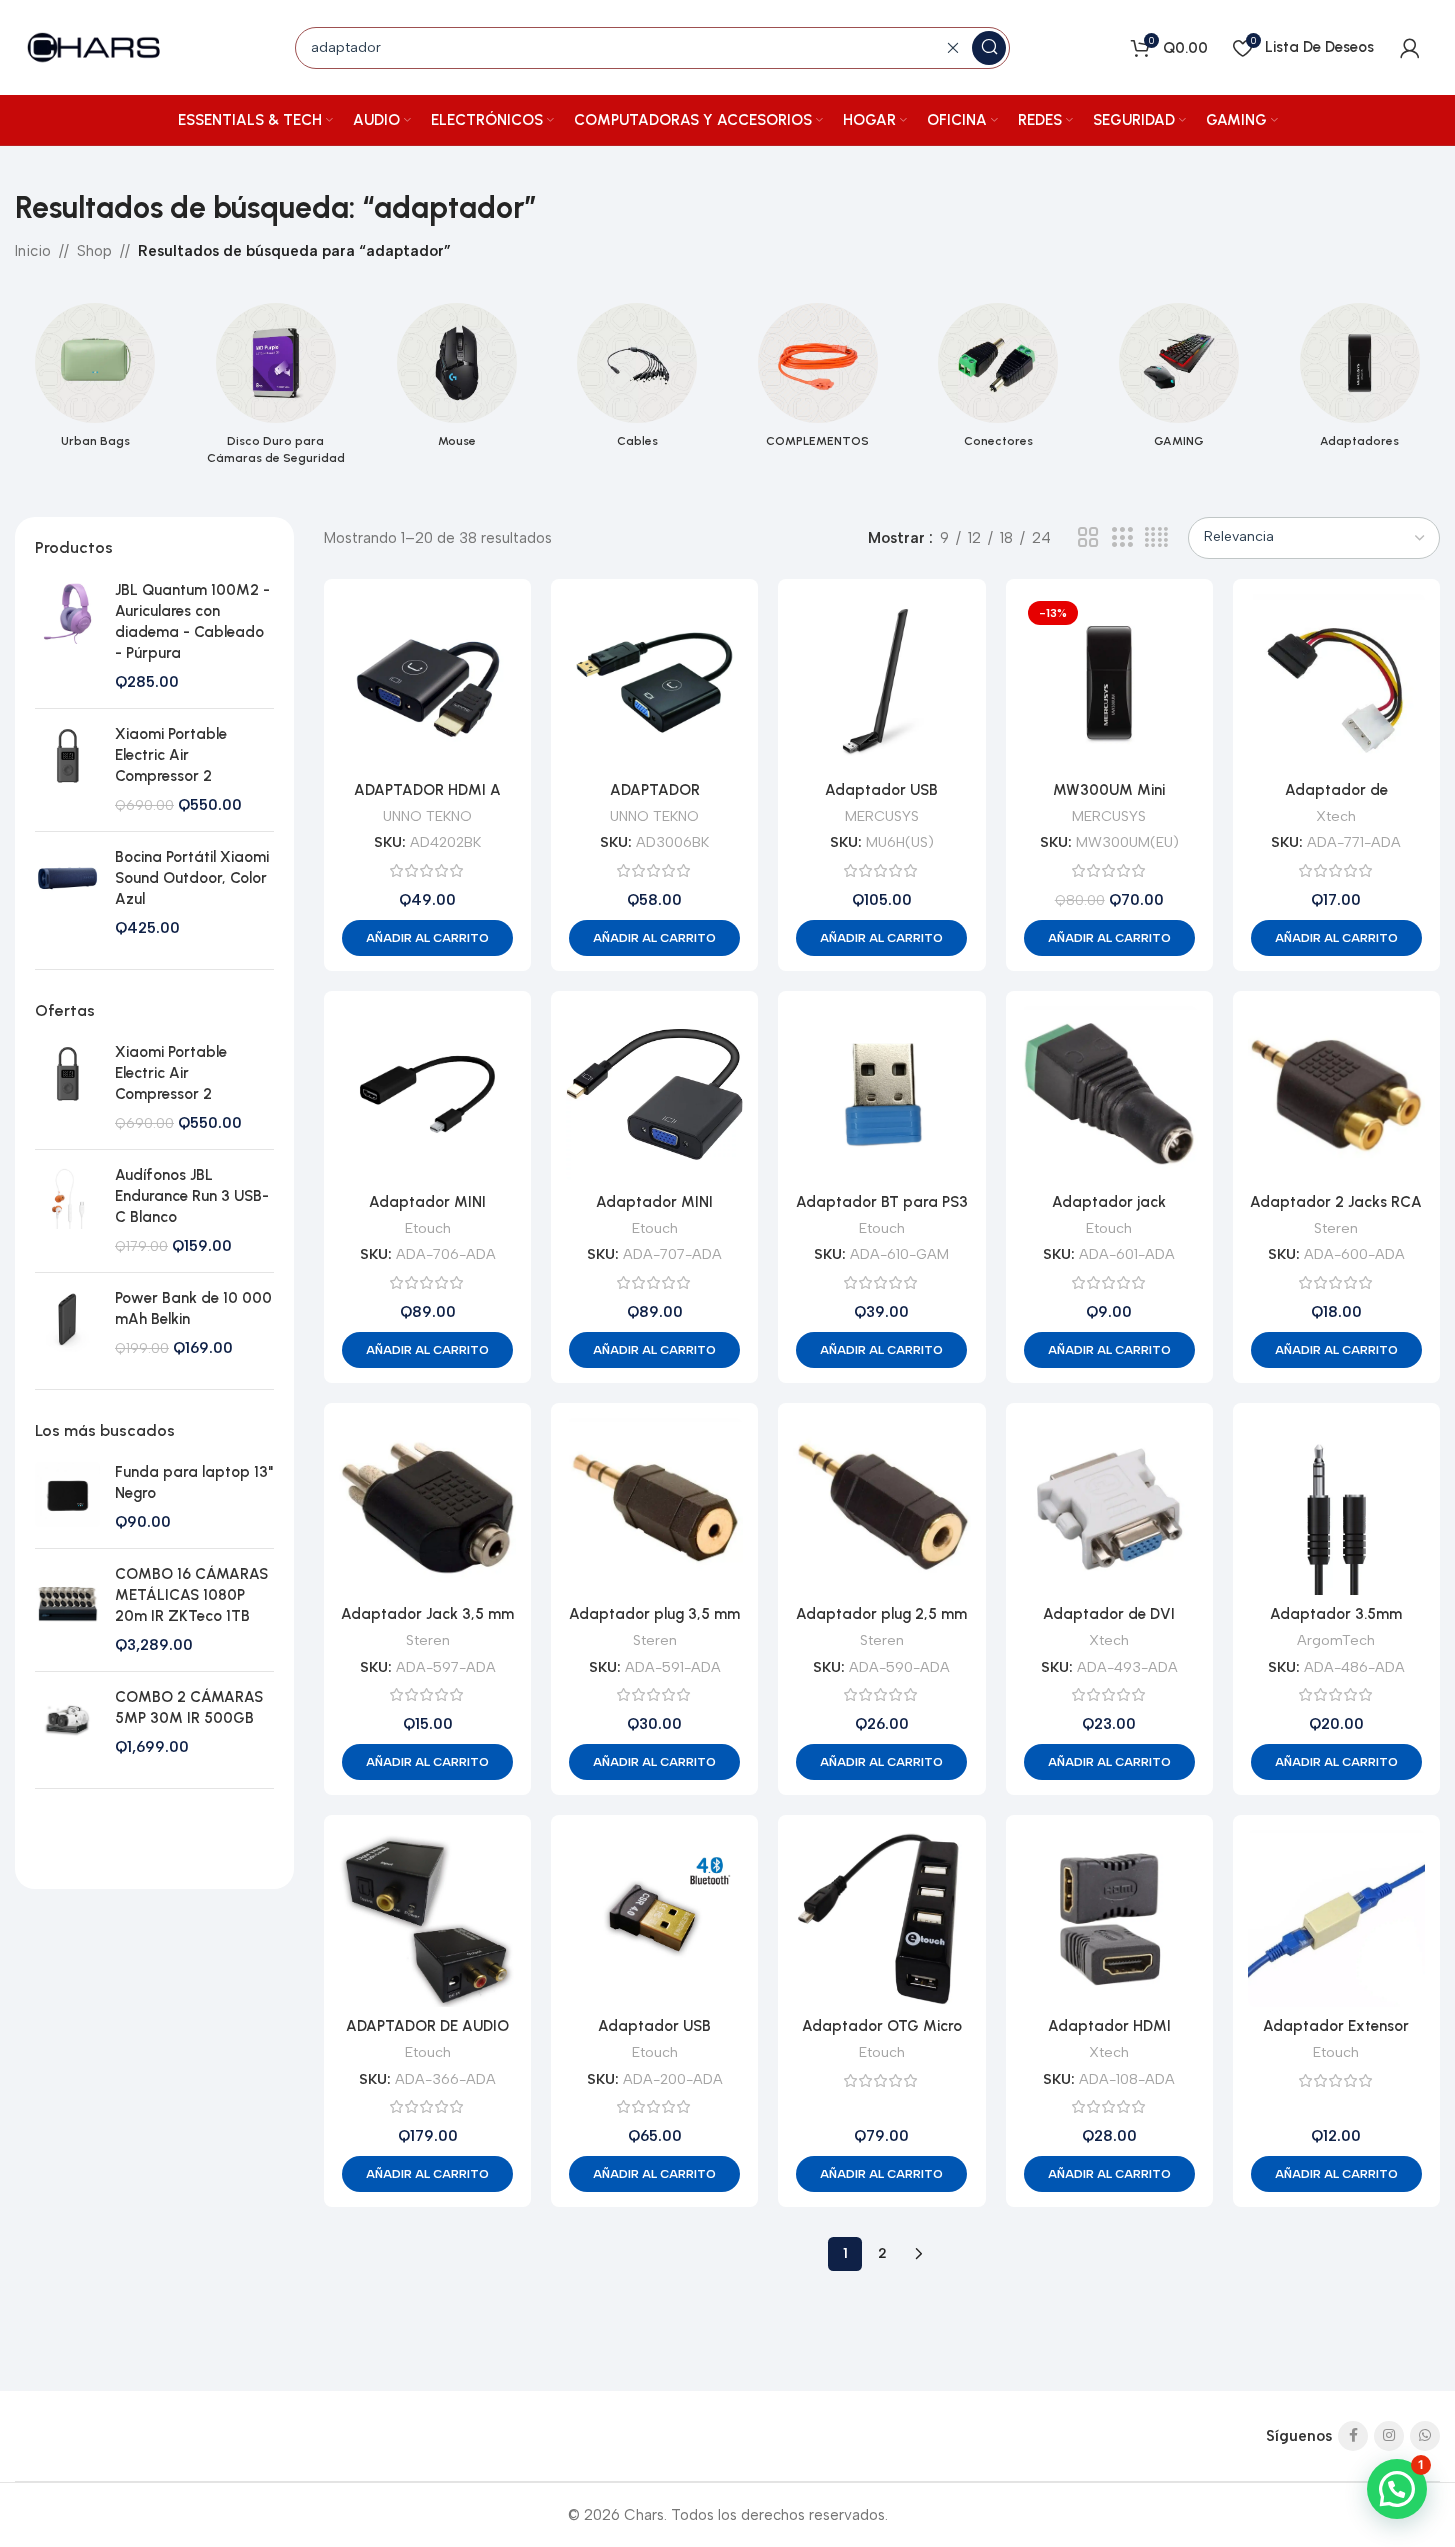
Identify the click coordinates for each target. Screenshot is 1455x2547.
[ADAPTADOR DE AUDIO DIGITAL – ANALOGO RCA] (427, 1918)
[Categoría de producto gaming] (1179, 381)
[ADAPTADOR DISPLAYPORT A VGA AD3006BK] (654, 682)
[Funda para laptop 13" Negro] (67, 1497)
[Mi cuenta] (1410, 48)
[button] (427, 938)
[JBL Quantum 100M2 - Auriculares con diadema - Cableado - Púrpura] (67, 635)
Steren (1336, 1228)
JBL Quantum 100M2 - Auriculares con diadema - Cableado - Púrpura (192, 620)
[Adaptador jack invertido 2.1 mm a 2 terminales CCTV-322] (1109, 1094)
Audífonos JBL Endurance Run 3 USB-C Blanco (192, 1195)
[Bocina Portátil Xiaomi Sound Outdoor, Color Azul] (67, 892)
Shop (94, 251)
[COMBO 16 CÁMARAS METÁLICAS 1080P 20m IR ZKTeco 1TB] (67, 1610)
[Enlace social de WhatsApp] (1425, 2436)
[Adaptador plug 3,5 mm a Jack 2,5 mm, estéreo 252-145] (654, 1506)
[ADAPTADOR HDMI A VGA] (427, 682)
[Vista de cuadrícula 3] (1122, 538)
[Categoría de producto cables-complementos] (637, 381)
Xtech (1336, 816)
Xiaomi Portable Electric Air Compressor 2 (171, 754)
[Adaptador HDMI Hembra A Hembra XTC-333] (1109, 1918)
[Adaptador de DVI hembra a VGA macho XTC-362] (1109, 1506)
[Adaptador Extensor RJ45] (1336, 1918)
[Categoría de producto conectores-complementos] (998, 381)
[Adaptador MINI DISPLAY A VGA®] (654, 1094)
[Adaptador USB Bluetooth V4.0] (654, 1918)
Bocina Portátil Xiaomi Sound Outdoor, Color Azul (192, 877)
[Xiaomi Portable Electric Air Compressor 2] (67, 769)
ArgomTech (1336, 1640)
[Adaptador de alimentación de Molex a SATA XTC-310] (1336, 682)
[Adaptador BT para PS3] (881, 1094)
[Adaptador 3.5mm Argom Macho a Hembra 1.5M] (1336, 1506)
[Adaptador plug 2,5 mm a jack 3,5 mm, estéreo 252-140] (881, 1506)
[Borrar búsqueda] (953, 48)
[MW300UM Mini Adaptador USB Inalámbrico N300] (1109, 682)
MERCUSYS (882, 816)
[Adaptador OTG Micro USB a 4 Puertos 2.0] (881, 1918)
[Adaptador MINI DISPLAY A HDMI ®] (427, 1094)
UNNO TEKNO (427, 816)
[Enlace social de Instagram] (1389, 2436)
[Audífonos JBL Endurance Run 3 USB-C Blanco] (67, 1210)
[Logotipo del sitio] (95, 46)
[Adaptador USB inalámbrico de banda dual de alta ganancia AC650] (881, 682)
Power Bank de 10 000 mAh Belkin (193, 1307)
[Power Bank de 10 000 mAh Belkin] (67, 1322)
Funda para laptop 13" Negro (194, 1482)
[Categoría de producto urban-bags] (95, 381)
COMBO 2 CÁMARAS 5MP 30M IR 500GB (189, 1707)
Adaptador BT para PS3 (882, 1202)
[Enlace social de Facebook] (1353, 2436)
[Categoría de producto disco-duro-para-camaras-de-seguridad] (276, 390)
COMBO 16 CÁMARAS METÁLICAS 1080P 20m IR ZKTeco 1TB (191, 1595)
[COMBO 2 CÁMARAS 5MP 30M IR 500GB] (67, 1722)
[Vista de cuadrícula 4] (1156, 538)
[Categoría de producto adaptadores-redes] (1359, 381)
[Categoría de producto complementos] (818, 381)
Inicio (33, 251)
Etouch (428, 1228)
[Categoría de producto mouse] (456, 381)
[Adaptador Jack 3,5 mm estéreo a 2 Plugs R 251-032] (427, 1506)
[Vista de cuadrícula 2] (1088, 538)
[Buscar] (989, 48)
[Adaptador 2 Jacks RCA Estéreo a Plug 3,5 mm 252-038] (1336, 1094)
